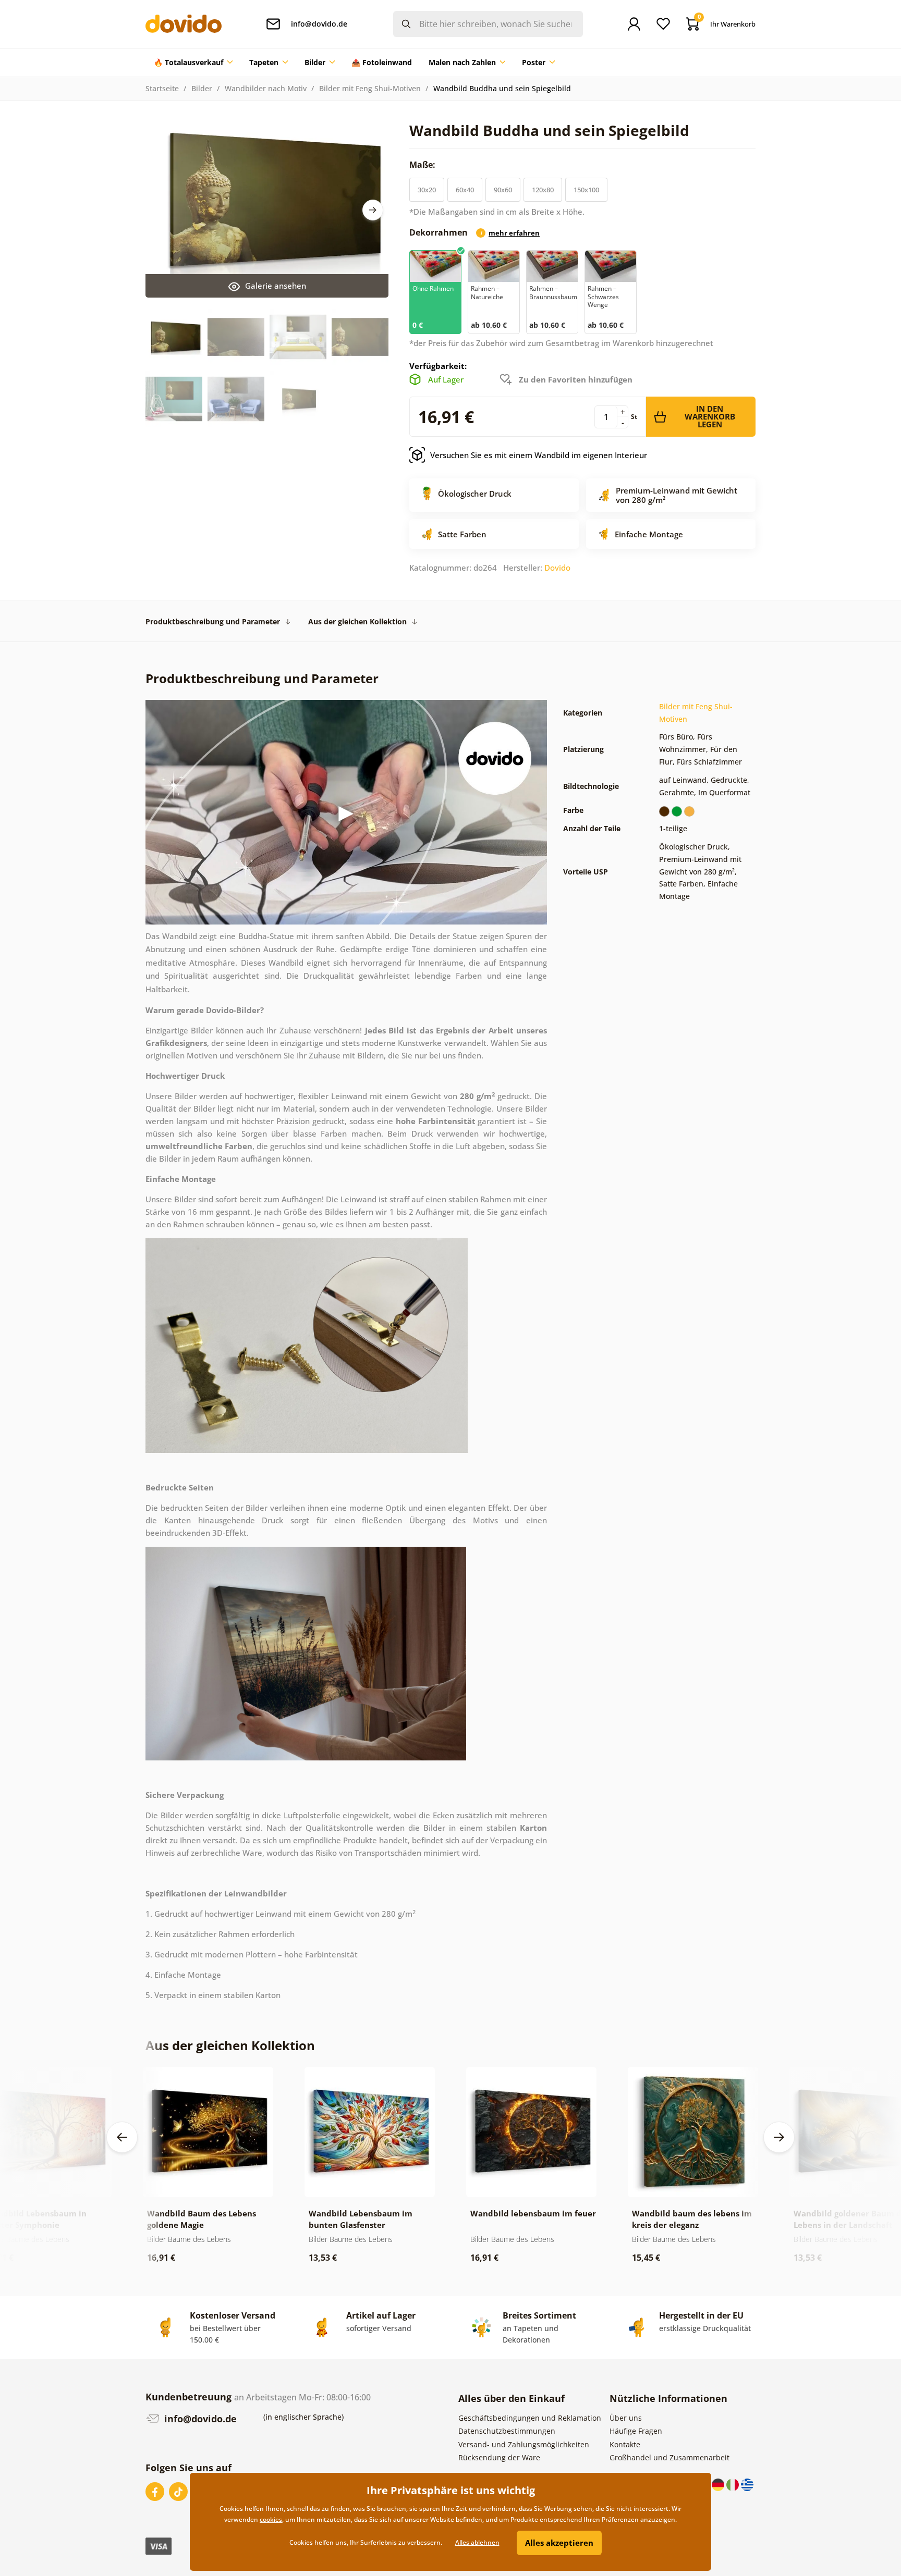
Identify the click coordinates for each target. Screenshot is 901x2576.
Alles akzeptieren (559, 2543)
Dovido (557, 568)
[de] (719, 2483)
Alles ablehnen (477, 2542)
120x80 (543, 190)
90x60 (503, 190)
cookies (271, 2519)
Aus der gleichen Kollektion (357, 621)
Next (373, 210)
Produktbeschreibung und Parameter (213, 621)
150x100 (586, 190)
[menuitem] (193, 63)
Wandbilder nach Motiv (266, 88)
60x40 (465, 190)
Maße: (423, 165)
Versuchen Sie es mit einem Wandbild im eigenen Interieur (539, 455)
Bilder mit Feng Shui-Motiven (370, 88)
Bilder (202, 88)
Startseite (162, 88)
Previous (122, 2137)
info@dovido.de (199, 2419)
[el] (747, 2483)
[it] (734, 2483)
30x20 (427, 190)
